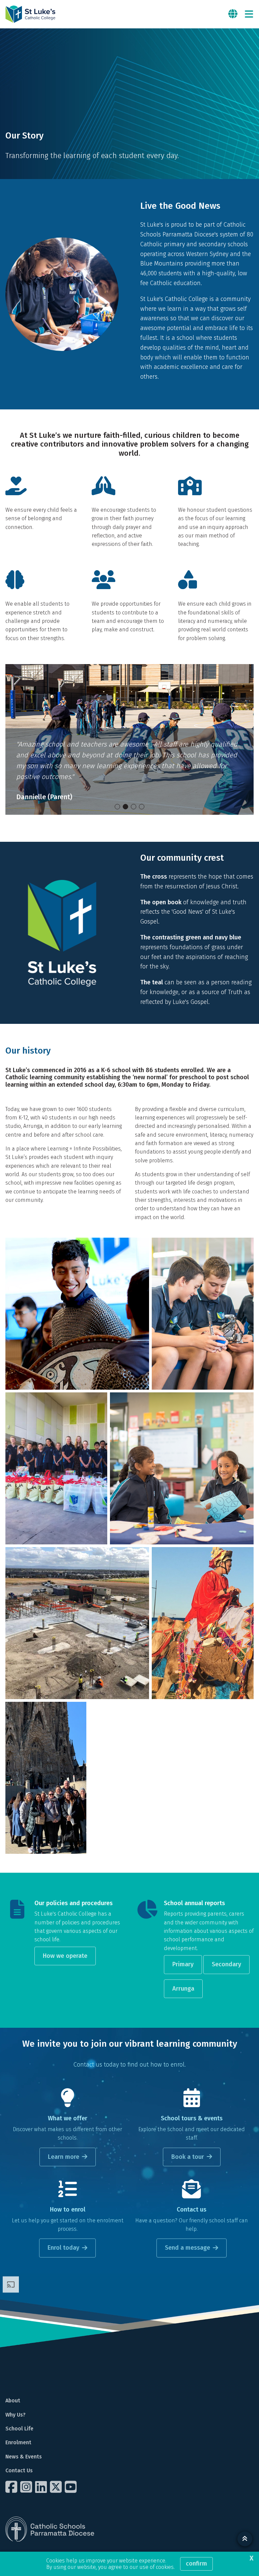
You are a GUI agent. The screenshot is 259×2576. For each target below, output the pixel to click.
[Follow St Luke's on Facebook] (12, 2487)
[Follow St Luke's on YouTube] (71, 2487)
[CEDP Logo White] (50, 2529)
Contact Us (19, 2470)
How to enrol (68, 2210)
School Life (19, 2429)
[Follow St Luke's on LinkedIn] (42, 2487)
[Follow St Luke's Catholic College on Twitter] (57, 2487)
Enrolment (18, 2442)
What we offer (68, 2118)
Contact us (192, 2210)
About (13, 2401)
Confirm (196, 2564)
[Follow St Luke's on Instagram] (27, 2487)
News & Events (24, 2457)
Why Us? (16, 2415)
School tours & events (192, 2118)
